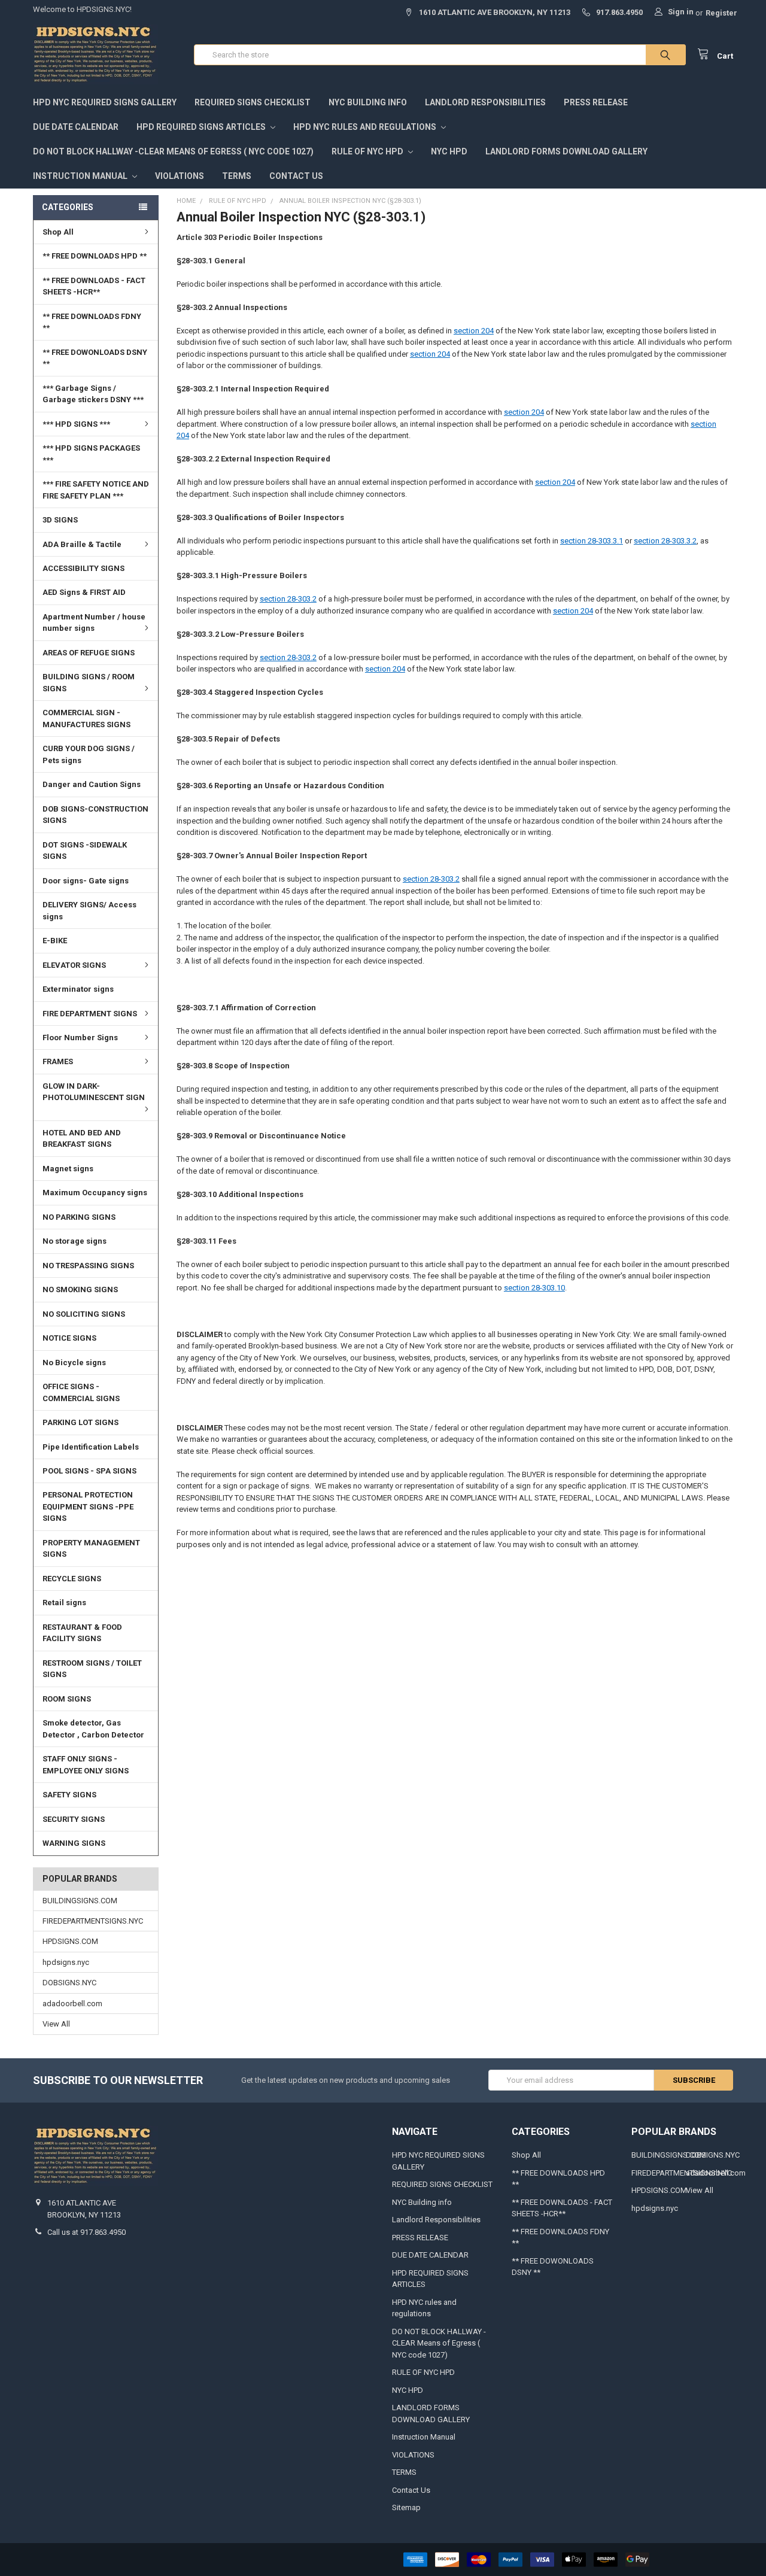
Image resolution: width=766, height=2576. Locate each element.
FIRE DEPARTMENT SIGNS (90, 1014)
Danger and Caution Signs (92, 784)
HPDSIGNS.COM (70, 1941)
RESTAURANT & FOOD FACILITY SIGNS (82, 1633)
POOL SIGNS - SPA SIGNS (89, 1471)
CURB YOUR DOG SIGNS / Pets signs (89, 754)
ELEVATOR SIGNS (74, 965)
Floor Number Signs (80, 1038)
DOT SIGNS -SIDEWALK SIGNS (85, 851)
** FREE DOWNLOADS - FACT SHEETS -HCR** (94, 286)
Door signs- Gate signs (86, 881)
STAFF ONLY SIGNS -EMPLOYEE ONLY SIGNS (86, 1765)
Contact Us (296, 176)
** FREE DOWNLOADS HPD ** (95, 256)
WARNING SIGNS (74, 1843)
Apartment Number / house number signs (94, 623)
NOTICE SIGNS (69, 1338)
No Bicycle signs (74, 1363)
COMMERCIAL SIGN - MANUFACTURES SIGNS (86, 719)
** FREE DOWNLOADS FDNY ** (92, 322)
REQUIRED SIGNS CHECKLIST (253, 102)
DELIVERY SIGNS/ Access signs (89, 911)
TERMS (237, 176)
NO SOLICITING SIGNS (84, 1314)
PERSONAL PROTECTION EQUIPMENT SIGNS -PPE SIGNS (88, 1506)
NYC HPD (449, 151)
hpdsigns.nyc (66, 1962)
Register (721, 13)
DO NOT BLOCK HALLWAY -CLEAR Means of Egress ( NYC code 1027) (173, 151)
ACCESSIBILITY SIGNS (83, 568)
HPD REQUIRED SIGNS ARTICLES (202, 127)
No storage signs (75, 1241)
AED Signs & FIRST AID (84, 592)
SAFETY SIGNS (69, 1795)
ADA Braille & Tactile (82, 544)
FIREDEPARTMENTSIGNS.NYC (93, 1921)
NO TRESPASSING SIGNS (88, 1266)
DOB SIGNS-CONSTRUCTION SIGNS (95, 815)
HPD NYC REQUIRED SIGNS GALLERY (105, 102)
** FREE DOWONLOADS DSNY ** (95, 358)
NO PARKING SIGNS (79, 1217)
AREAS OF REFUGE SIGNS (89, 653)
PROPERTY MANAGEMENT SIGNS (91, 1549)
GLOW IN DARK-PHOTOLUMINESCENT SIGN (94, 1092)
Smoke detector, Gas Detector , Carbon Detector (93, 1729)
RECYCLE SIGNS (72, 1579)
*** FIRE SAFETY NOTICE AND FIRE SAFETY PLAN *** (96, 490)
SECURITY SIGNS (74, 1819)
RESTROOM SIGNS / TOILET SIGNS (92, 1669)
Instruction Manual (81, 176)
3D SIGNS (60, 520)
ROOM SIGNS (67, 1699)
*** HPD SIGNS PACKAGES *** (91, 454)
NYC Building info (368, 102)
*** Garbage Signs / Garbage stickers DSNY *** (93, 394)
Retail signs (64, 1603)
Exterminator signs (78, 989)
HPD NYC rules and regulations (366, 127)
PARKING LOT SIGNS (80, 1422)
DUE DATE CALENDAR (76, 127)
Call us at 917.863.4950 (86, 2232)
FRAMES (58, 1061)
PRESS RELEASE (596, 102)
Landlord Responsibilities (485, 102)
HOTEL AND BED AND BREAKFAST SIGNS (82, 1139)
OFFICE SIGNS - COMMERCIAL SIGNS (81, 1392)
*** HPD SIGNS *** (76, 424)
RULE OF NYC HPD (368, 151)
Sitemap (406, 2507)
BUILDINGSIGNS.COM (80, 1901)
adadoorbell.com (72, 2004)
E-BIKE (55, 941)
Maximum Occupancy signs (95, 1193)
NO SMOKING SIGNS (80, 1289)
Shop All (58, 232)
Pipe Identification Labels (91, 1447)
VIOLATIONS (180, 176)
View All (56, 2024)
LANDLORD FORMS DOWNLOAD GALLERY (566, 151)
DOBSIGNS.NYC (69, 1983)
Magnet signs (68, 1169)
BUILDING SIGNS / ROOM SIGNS (89, 683)
